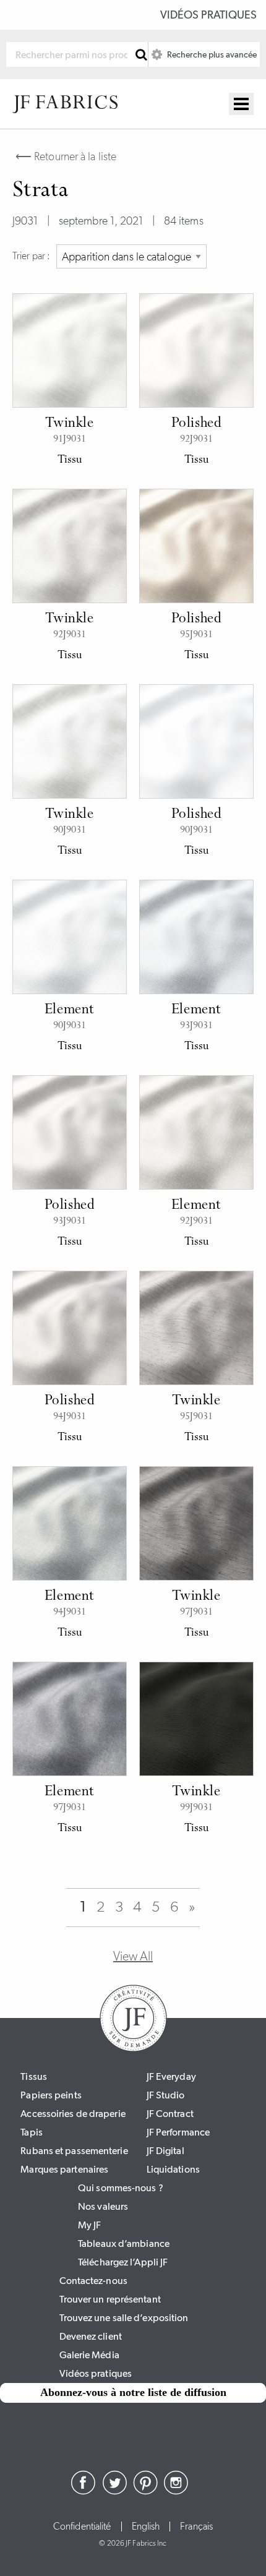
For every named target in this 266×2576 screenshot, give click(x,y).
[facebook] (84, 2491)
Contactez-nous (93, 2281)
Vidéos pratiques (208, 15)
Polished (197, 424)
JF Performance (178, 2132)
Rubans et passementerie (74, 2151)
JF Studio (166, 2095)
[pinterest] (145, 2491)
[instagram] (176, 2491)
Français (196, 2527)
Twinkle (69, 424)
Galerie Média (89, 2355)
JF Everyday (171, 2076)
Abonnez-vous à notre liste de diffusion (133, 2392)
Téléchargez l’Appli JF (123, 2262)
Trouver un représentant (110, 2299)
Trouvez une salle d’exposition (124, 2318)
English (146, 2527)
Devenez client (91, 2336)
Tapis (32, 2132)
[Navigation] (241, 104)
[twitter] (114, 2491)
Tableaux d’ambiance (124, 2243)
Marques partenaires (64, 2169)
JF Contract (170, 2114)
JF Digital (165, 2151)
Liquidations (173, 2169)
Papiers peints (51, 2095)
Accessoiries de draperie (73, 2114)
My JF (90, 2225)
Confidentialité (82, 2527)
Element (70, 1010)
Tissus (34, 2076)
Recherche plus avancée (211, 54)
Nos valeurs (103, 2206)
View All (133, 1956)
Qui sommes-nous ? (121, 2188)
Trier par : (31, 256)
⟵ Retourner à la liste (66, 157)
